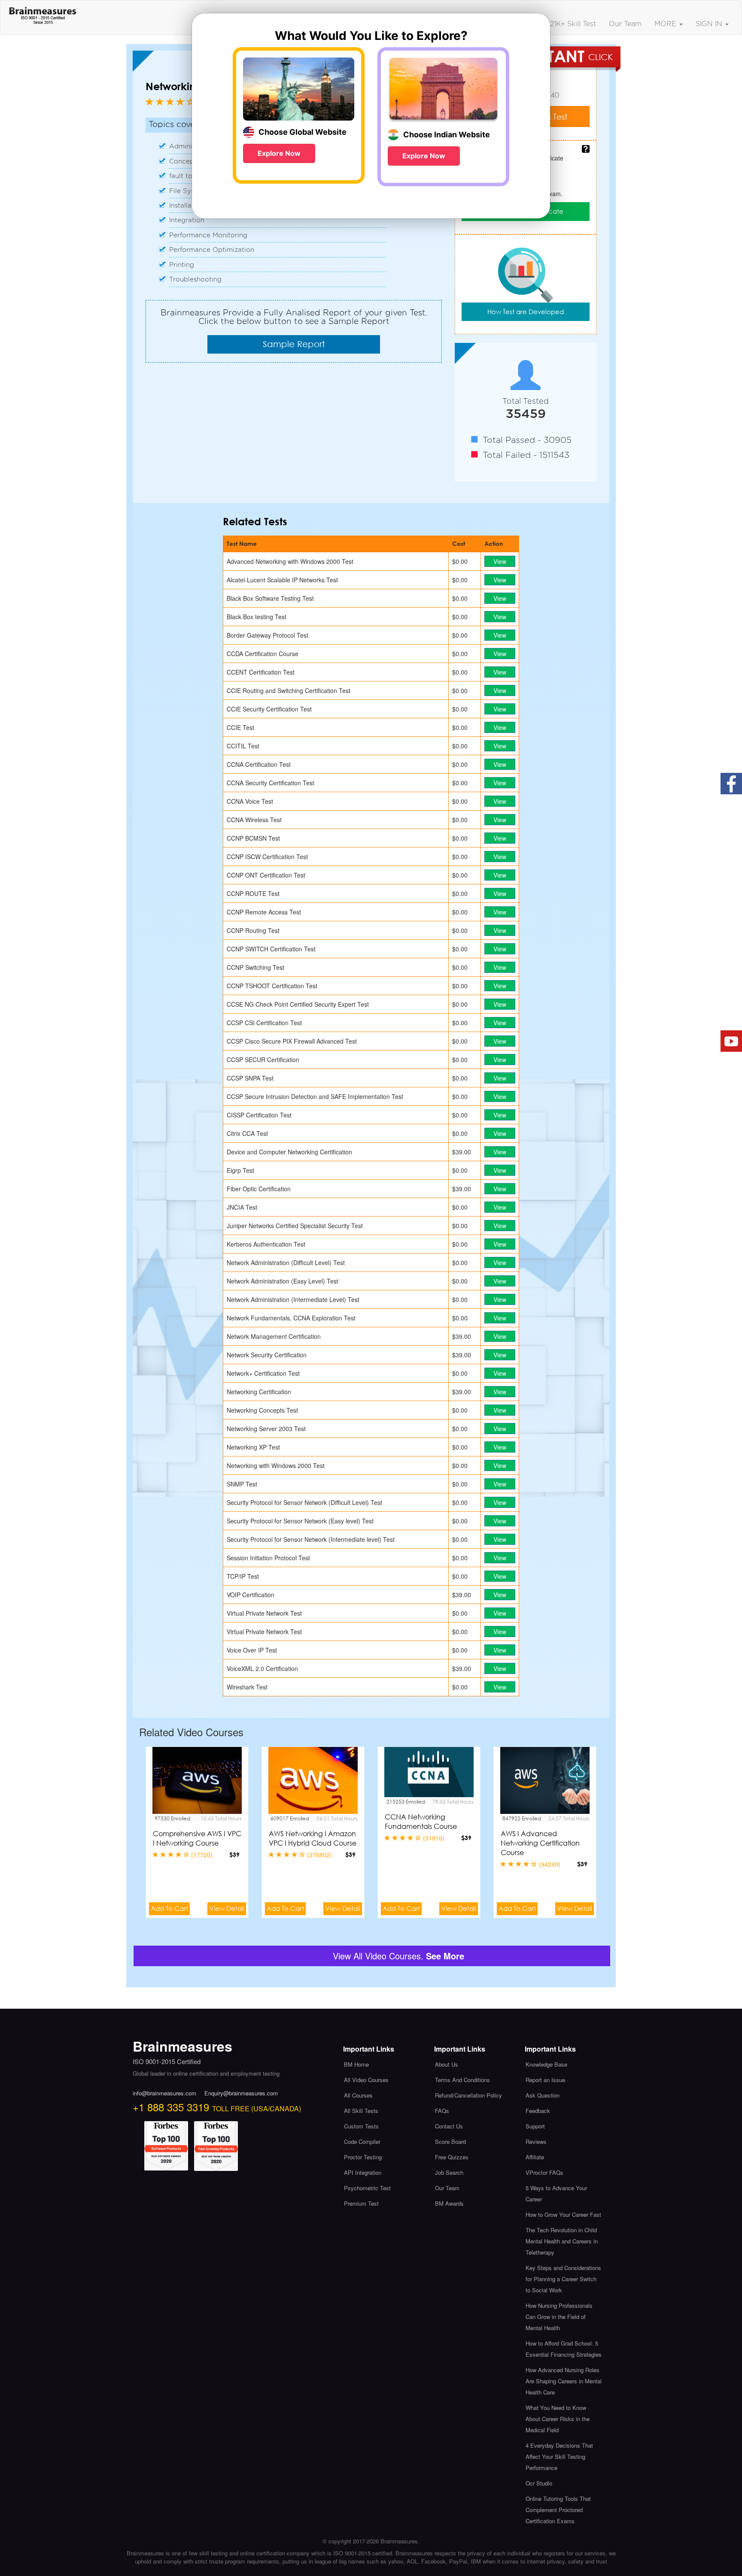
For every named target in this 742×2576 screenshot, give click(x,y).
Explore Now (279, 153)
